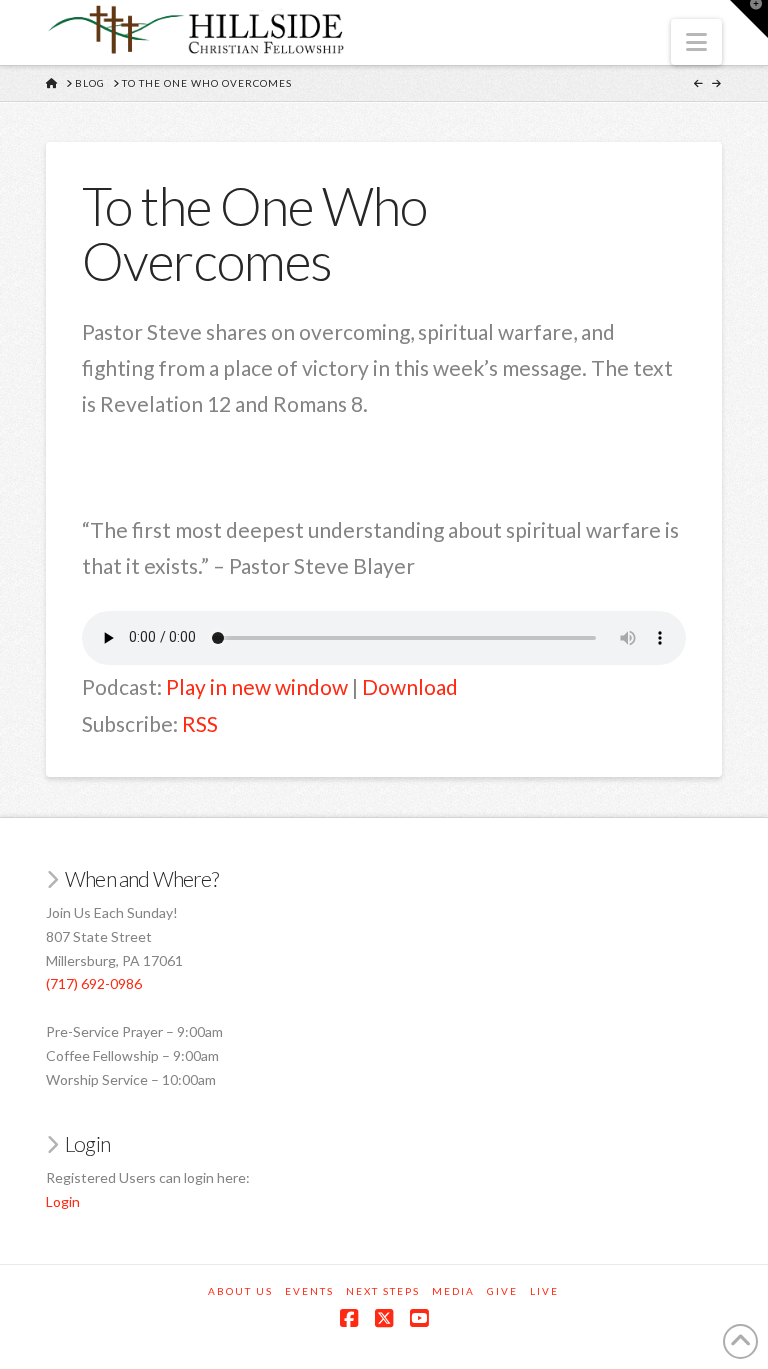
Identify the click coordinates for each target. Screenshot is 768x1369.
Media (453, 1291)
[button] (696, 42)
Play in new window (257, 686)
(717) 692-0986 (94, 983)
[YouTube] (419, 1318)
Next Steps (383, 1291)
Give (502, 1291)
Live (544, 1291)
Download (410, 686)
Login (63, 1201)
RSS (200, 723)
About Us (240, 1291)
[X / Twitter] (384, 1318)
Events (309, 1291)
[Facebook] (349, 1318)
